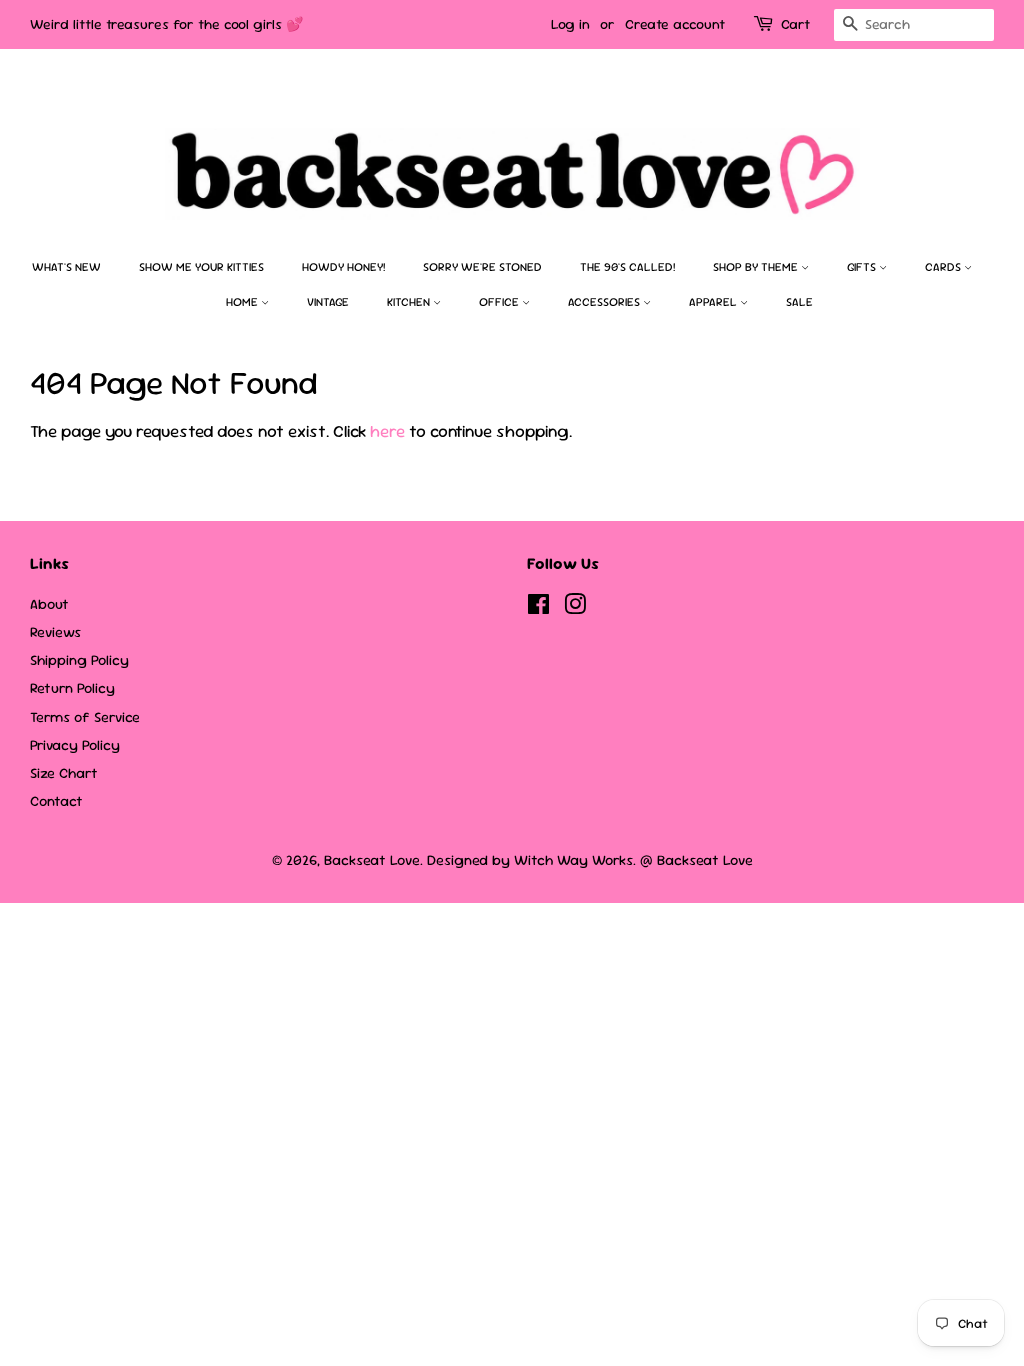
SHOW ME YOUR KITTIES (201, 267)
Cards (944, 267)
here (387, 431)
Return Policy (72, 688)
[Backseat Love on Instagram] (575, 608)
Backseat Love (372, 860)
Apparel (714, 302)
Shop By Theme (757, 267)
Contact (56, 801)
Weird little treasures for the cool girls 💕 (166, 24)
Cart (795, 24)
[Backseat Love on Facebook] (538, 608)
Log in (570, 24)
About (49, 604)
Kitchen (410, 302)
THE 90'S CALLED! (627, 267)
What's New (66, 267)
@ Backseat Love (696, 860)
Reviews (55, 632)
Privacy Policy (75, 745)
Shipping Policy (79, 660)
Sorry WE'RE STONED (482, 267)
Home (243, 302)
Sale (799, 302)
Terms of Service (85, 717)
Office (500, 302)
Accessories (605, 302)
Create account (675, 24)
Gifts (863, 267)
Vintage (328, 302)
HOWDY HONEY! (343, 267)
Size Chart (64, 773)
